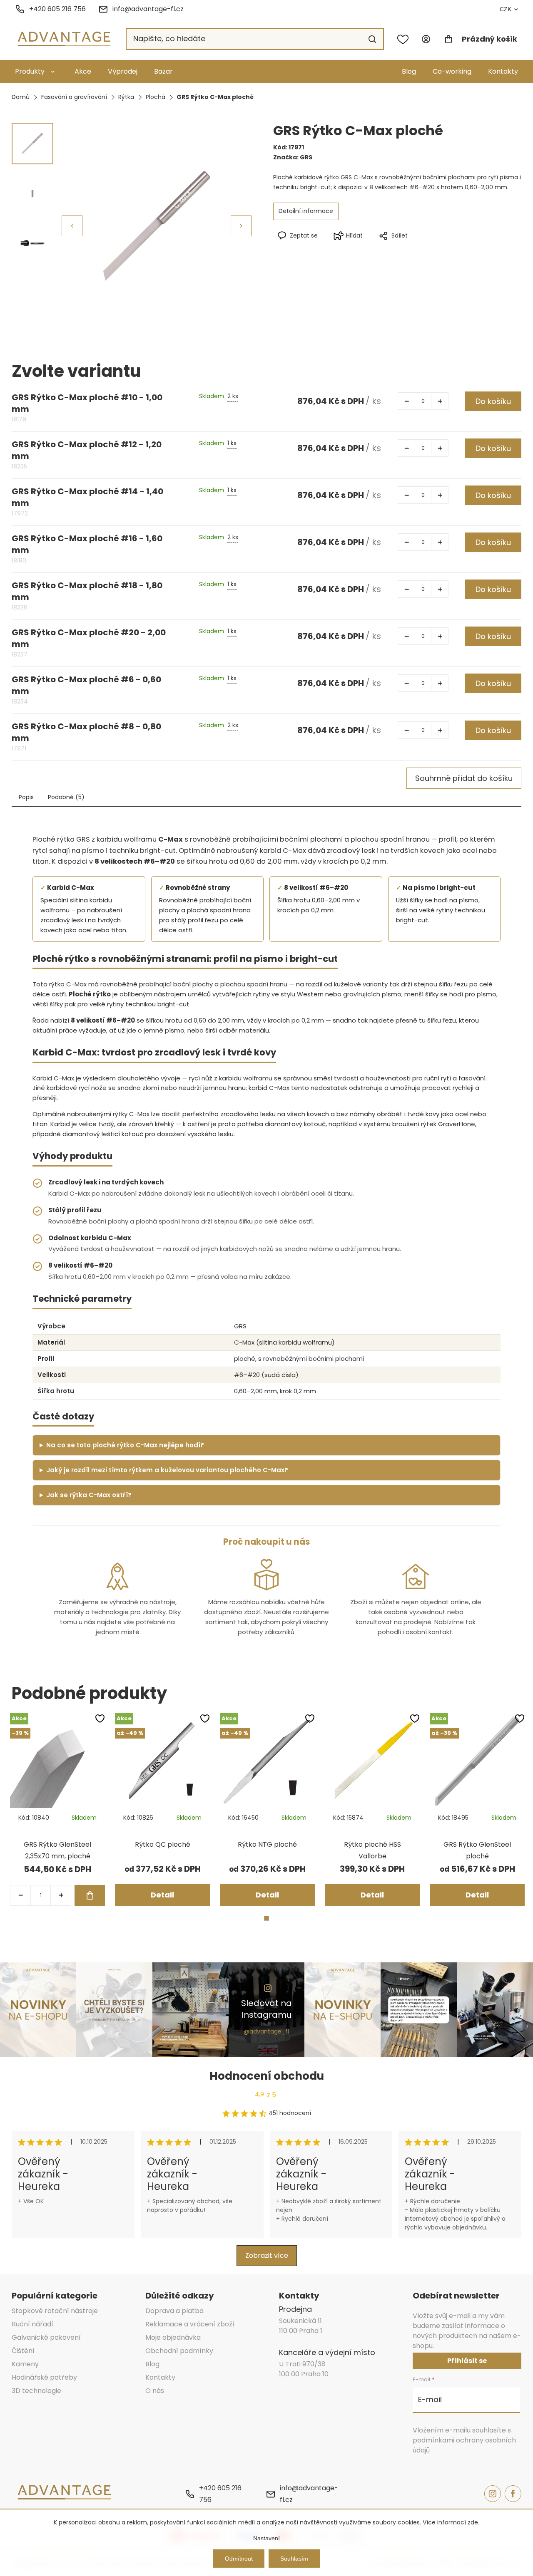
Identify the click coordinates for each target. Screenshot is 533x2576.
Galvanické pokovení (46, 2337)
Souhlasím (294, 2559)
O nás (155, 2391)
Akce (83, 71)
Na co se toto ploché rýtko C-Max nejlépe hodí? (125, 1445)
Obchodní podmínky (179, 2351)
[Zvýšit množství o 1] (440, 401)
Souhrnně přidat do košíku (464, 778)
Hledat (372, 39)
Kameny (25, 2364)
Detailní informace (306, 211)
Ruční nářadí (32, 2324)
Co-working (452, 71)
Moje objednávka (173, 2337)
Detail (162, 1895)
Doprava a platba (174, 2311)
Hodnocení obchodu (267, 2076)
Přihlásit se (467, 2361)
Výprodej (123, 71)
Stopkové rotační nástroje (55, 2311)
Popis (26, 797)
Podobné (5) (66, 797)
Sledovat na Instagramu (266, 2009)
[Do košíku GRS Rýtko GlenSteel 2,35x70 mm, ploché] (90, 1895)
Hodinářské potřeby (44, 2377)
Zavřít (434, 249)
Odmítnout (239, 2559)
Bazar (163, 71)
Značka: (293, 157)
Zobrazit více (267, 2255)
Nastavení (266, 2538)
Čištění (23, 2351)
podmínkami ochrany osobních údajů (464, 2445)
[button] (241, 226)
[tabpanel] (57, 1809)
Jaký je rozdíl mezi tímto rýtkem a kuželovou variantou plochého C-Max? (167, 1470)
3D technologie (36, 2391)
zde (473, 2522)
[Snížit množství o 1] (406, 401)
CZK (506, 9)
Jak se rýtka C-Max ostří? (89, 1495)
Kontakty (503, 71)
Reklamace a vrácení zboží (190, 2324)
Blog (409, 71)
